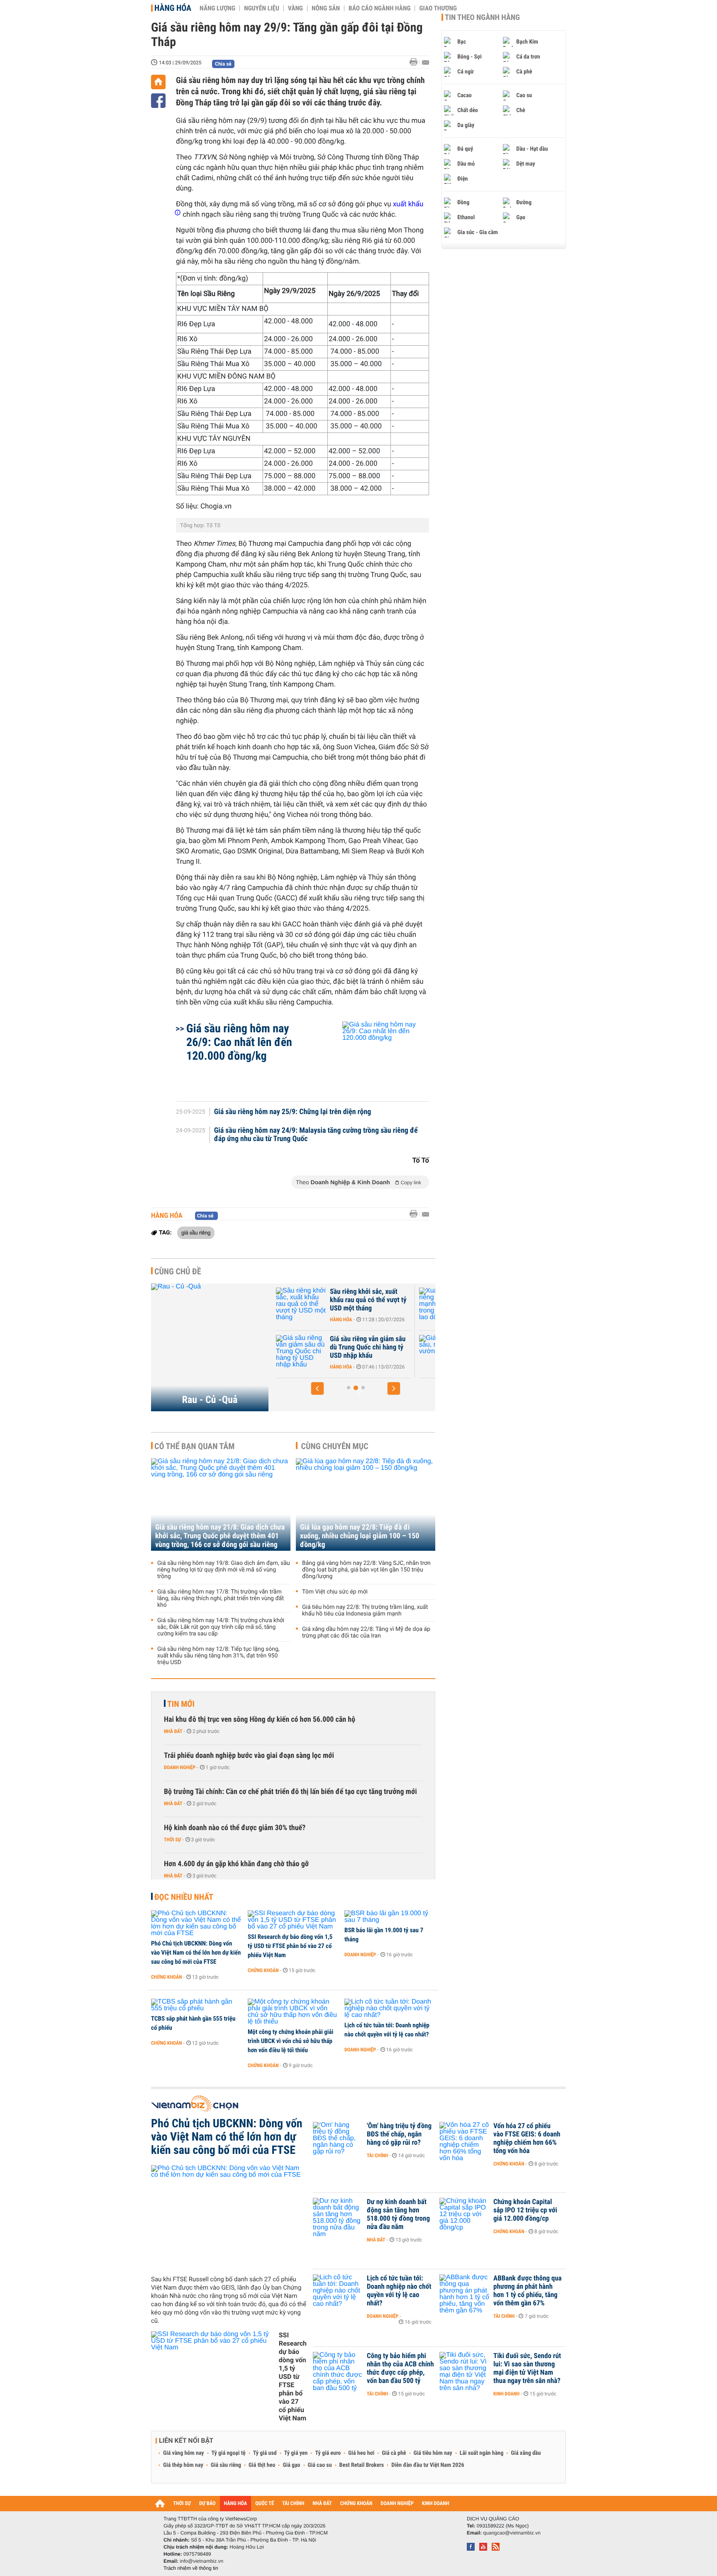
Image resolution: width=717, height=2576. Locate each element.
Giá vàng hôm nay (184, 2453)
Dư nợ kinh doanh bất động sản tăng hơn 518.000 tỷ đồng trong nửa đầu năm (398, 2214)
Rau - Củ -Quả (210, 1400)
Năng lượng (217, 8)
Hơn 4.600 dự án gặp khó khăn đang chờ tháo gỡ (236, 1864)
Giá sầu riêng (226, 2465)
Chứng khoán (167, 1977)
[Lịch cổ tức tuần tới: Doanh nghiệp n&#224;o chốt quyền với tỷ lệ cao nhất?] (390, 2009)
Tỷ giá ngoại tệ (229, 2453)
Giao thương (438, 8)
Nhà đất (173, 1731)
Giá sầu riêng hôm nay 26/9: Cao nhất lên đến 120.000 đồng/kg (239, 1042)
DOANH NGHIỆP (397, 2504)
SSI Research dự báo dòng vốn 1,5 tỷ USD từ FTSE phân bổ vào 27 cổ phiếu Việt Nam (290, 1946)
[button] (317, 1388)
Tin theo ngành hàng (482, 17)
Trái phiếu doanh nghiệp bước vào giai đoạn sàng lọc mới (249, 1756)
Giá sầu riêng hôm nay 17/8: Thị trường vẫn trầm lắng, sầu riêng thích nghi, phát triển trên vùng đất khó (221, 1598)
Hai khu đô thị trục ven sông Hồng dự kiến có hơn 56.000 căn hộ (260, 1719)
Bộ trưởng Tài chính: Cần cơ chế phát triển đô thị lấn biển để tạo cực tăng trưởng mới (290, 1792)
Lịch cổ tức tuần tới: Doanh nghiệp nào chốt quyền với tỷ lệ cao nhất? (387, 2030)
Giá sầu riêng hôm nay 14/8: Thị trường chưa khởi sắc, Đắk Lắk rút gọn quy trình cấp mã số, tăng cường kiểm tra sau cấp (221, 1627)
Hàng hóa (173, 8)
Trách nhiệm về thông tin (191, 2568)
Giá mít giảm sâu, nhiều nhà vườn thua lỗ (385, 1343)
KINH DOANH (436, 2504)
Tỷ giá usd (265, 2453)
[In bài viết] (416, 62)
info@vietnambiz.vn (201, 2561)
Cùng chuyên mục (335, 1446)
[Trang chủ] (158, 82)
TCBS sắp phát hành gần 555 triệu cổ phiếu (193, 2023)
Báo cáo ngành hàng (379, 8)
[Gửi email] (426, 62)
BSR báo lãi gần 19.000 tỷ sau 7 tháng (384, 1935)
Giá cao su (320, 2465)
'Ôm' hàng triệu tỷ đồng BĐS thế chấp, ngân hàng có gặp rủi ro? (399, 2134)
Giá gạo (291, 2465)
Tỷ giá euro (328, 2453)
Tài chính (377, 2156)
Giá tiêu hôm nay (433, 2453)
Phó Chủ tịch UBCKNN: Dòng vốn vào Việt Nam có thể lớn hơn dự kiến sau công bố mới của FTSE (196, 1953)
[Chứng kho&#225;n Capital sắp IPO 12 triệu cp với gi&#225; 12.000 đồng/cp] (464, 2214)
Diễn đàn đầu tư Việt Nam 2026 (428, 2465)
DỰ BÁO (207, 2504)
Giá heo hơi (361, 2453)
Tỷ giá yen (296, 2453)
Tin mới (181, 1704)
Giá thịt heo (262, 2465)
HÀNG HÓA (236, 2504)
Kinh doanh (506, 2394)
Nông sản (326, 8)
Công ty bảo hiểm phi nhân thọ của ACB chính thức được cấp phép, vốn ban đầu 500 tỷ (400, 2368)
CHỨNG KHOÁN (356, 2504)
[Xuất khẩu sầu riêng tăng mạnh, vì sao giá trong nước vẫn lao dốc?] (317, 1304)
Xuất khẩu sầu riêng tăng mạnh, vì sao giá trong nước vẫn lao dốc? (385, 1300)
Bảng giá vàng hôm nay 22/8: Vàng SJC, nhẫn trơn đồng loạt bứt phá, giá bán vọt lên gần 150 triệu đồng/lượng (366, 1570)
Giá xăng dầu (526, 2453)
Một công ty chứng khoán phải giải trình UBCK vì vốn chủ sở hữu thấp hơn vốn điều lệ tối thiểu (290, 2041)
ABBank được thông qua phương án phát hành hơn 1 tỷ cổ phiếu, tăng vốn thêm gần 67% (528, 2291)
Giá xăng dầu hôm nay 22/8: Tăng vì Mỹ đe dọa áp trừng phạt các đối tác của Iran (366, 1633)
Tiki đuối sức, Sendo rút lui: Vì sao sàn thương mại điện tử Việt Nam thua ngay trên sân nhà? (527, 2368)
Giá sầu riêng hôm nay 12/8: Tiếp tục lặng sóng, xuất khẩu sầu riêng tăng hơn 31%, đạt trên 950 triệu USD (218, 1656)
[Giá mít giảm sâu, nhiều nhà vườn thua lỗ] (317, 1352)
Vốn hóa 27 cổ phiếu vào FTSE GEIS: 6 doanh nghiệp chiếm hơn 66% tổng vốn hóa (527, 2139)
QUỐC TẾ (265, 2504)
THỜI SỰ (182, 2504)
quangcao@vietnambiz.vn (512, 2533)
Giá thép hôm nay (183, 2465)
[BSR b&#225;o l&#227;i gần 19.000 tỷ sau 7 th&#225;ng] (390, 1917)
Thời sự (172, 1840)
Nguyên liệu (262, 8)
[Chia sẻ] (158, 101)
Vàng (295, 8)
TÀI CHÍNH (293, 2504)
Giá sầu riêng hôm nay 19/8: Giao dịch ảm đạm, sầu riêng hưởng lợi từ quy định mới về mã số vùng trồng (224, 1570)
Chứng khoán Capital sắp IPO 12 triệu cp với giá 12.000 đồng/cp (525, 2210)
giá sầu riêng (196, 1232)
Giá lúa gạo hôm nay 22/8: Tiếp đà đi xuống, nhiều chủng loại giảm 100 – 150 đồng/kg (360, 1536)
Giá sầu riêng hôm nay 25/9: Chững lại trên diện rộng (293, 1112)
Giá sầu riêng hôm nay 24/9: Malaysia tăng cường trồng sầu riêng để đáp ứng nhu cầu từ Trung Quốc (316, 1135)
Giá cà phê (394, 2453)
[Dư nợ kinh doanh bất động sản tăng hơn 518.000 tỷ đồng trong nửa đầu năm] (338, 2214)
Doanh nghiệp (180, 1767)
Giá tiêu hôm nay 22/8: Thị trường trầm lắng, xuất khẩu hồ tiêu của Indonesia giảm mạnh (365, 1611)
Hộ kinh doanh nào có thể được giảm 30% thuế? (235, 1828)
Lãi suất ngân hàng (482, 2453)
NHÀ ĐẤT (322, 2504)
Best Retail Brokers (362, 2465)
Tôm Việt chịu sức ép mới (335, 1592)
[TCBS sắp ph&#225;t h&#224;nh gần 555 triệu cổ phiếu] (196, 2005)
